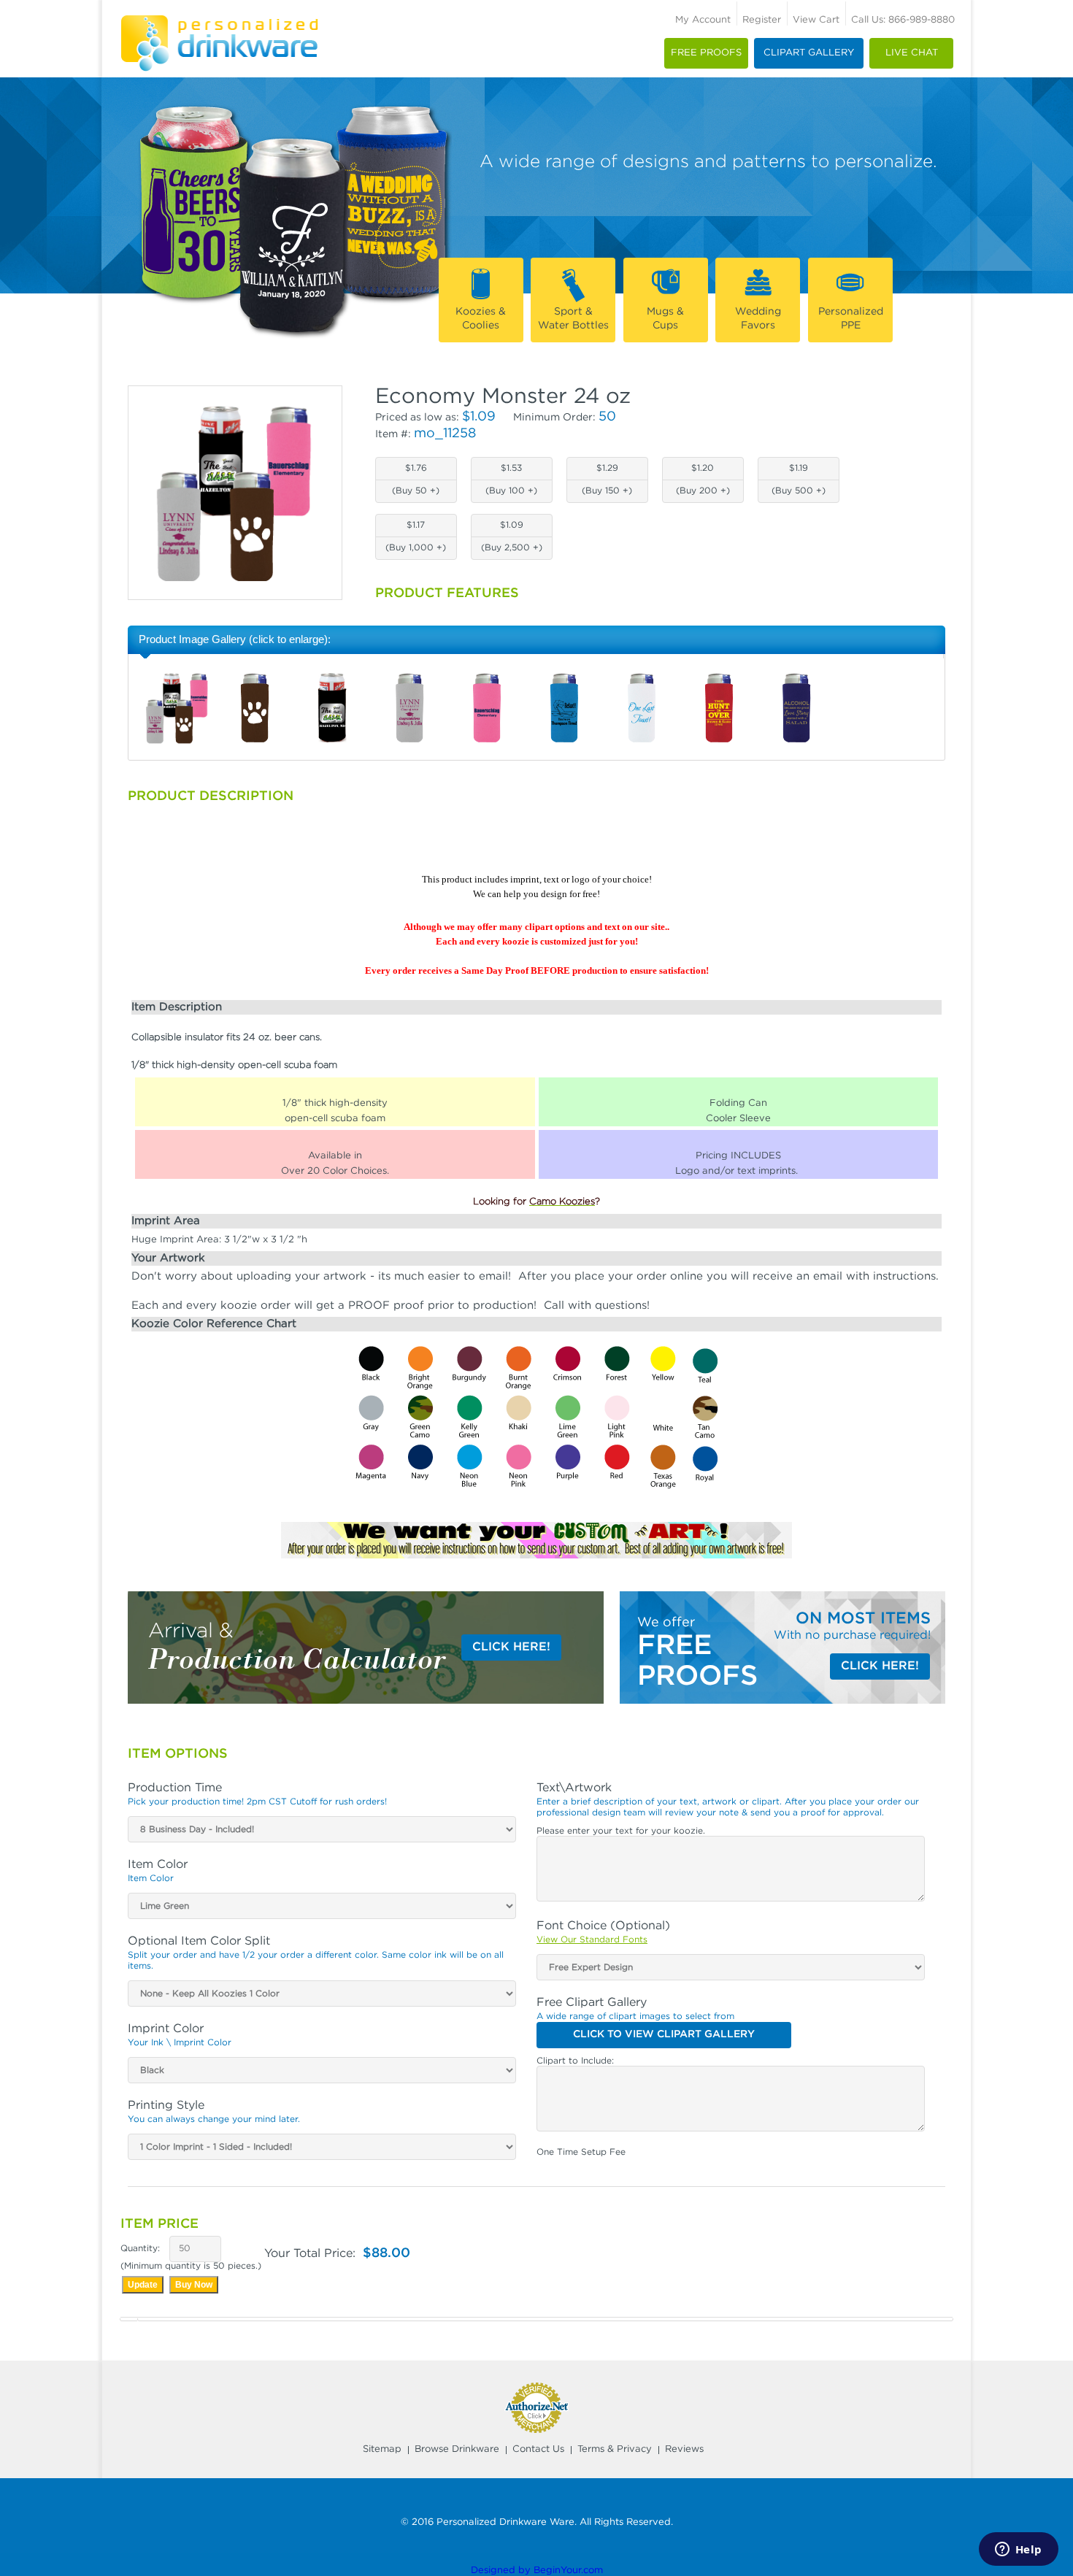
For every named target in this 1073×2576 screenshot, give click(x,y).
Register (762, 20)
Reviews (684, 2449)
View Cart (816, 20)
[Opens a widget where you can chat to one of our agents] (1018, 2550)
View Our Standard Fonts (592, 1940)
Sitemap (382, 2449)
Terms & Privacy (615, 2449)
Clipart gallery (809, 53)
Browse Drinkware (457, 2449)
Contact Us (538, 2449)
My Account (703, 20)
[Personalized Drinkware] (219, 19)
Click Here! (511, 1647)
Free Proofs (706, 53)
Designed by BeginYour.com (537, 2571)
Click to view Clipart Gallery (664, 2034)
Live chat (912, 53)
